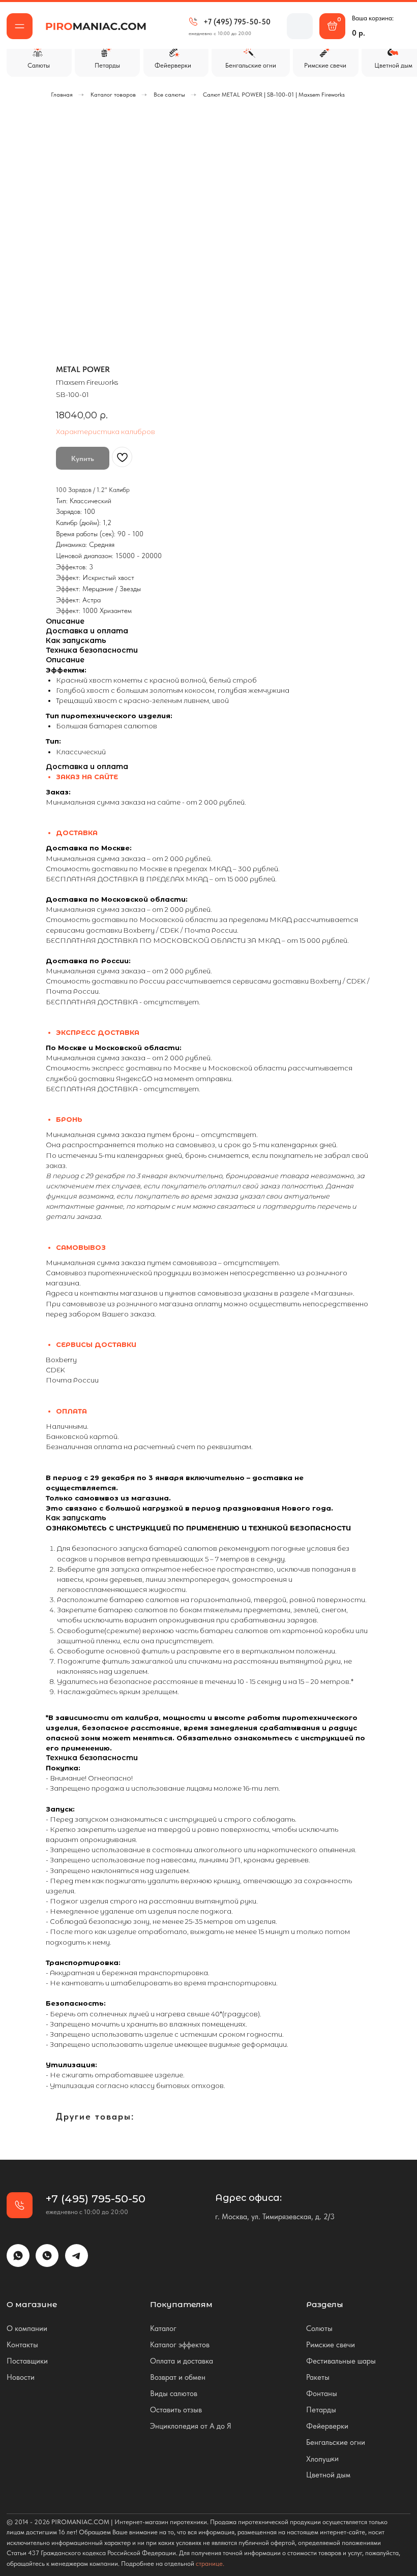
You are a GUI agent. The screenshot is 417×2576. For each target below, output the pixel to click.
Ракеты (318, 2377)
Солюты (319, 2328)
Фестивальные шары (341, 2361)
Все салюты (169, 95)
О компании (27, 2328)
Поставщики (27, 2361)
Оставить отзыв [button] (176, 2410)
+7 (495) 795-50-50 (237, 22)
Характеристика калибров (106, 432)
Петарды (321, 2410)
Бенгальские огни (336, 2442)
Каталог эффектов (180, 2344)
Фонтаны (322, 2393)
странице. (210, 2564)
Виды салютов (174, 2393)
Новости (21, 2377)
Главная (62, 95)
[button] (20, 26)
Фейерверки (327, 2426)
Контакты (22, 2344)
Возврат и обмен (178, 2377)
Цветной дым (328, 2475)
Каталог (163, 2328)
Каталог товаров (113, 95)
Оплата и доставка (182, 2361)
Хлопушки (322, 2459)
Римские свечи (331, 2344)
